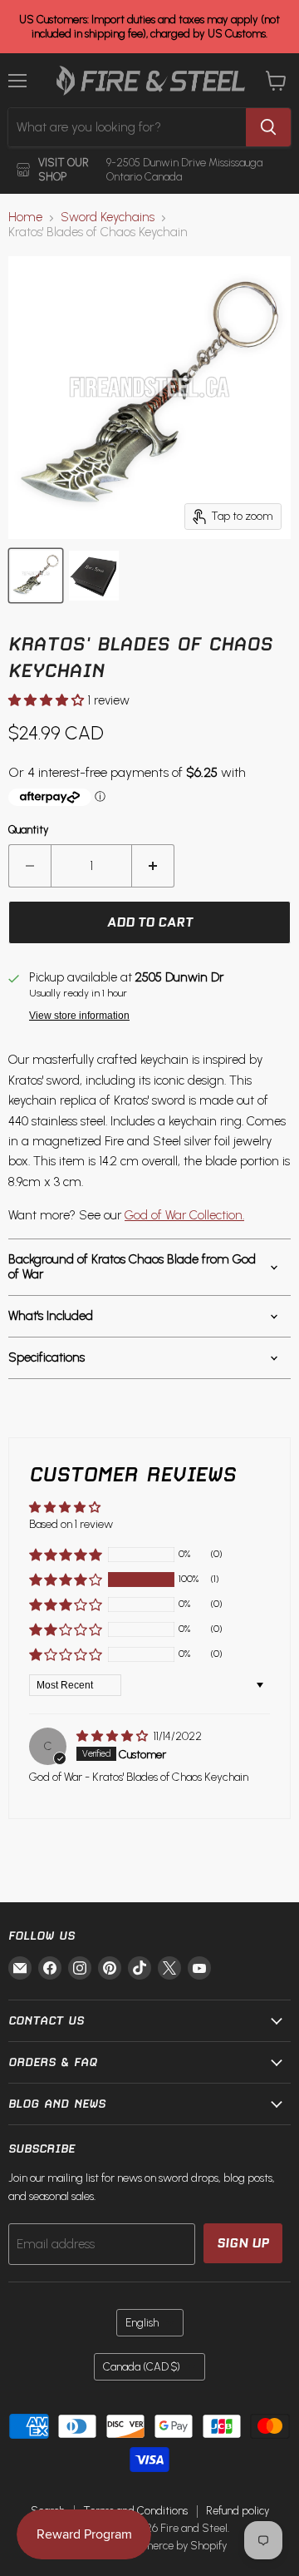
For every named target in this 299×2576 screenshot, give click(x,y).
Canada (142, 2367)
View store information (79, 1016)
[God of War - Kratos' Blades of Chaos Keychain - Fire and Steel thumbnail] (94, 576)
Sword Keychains (108, 218)
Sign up (243, 2243)
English (142, 2323)
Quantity (29, 830)
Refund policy (238, 2511)
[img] (113, 1736)
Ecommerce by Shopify (172, 2546)
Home (25, 218)
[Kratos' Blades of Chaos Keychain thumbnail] (36, 576)
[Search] (268, 127)
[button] (48, 700)
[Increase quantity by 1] (153, 866)
